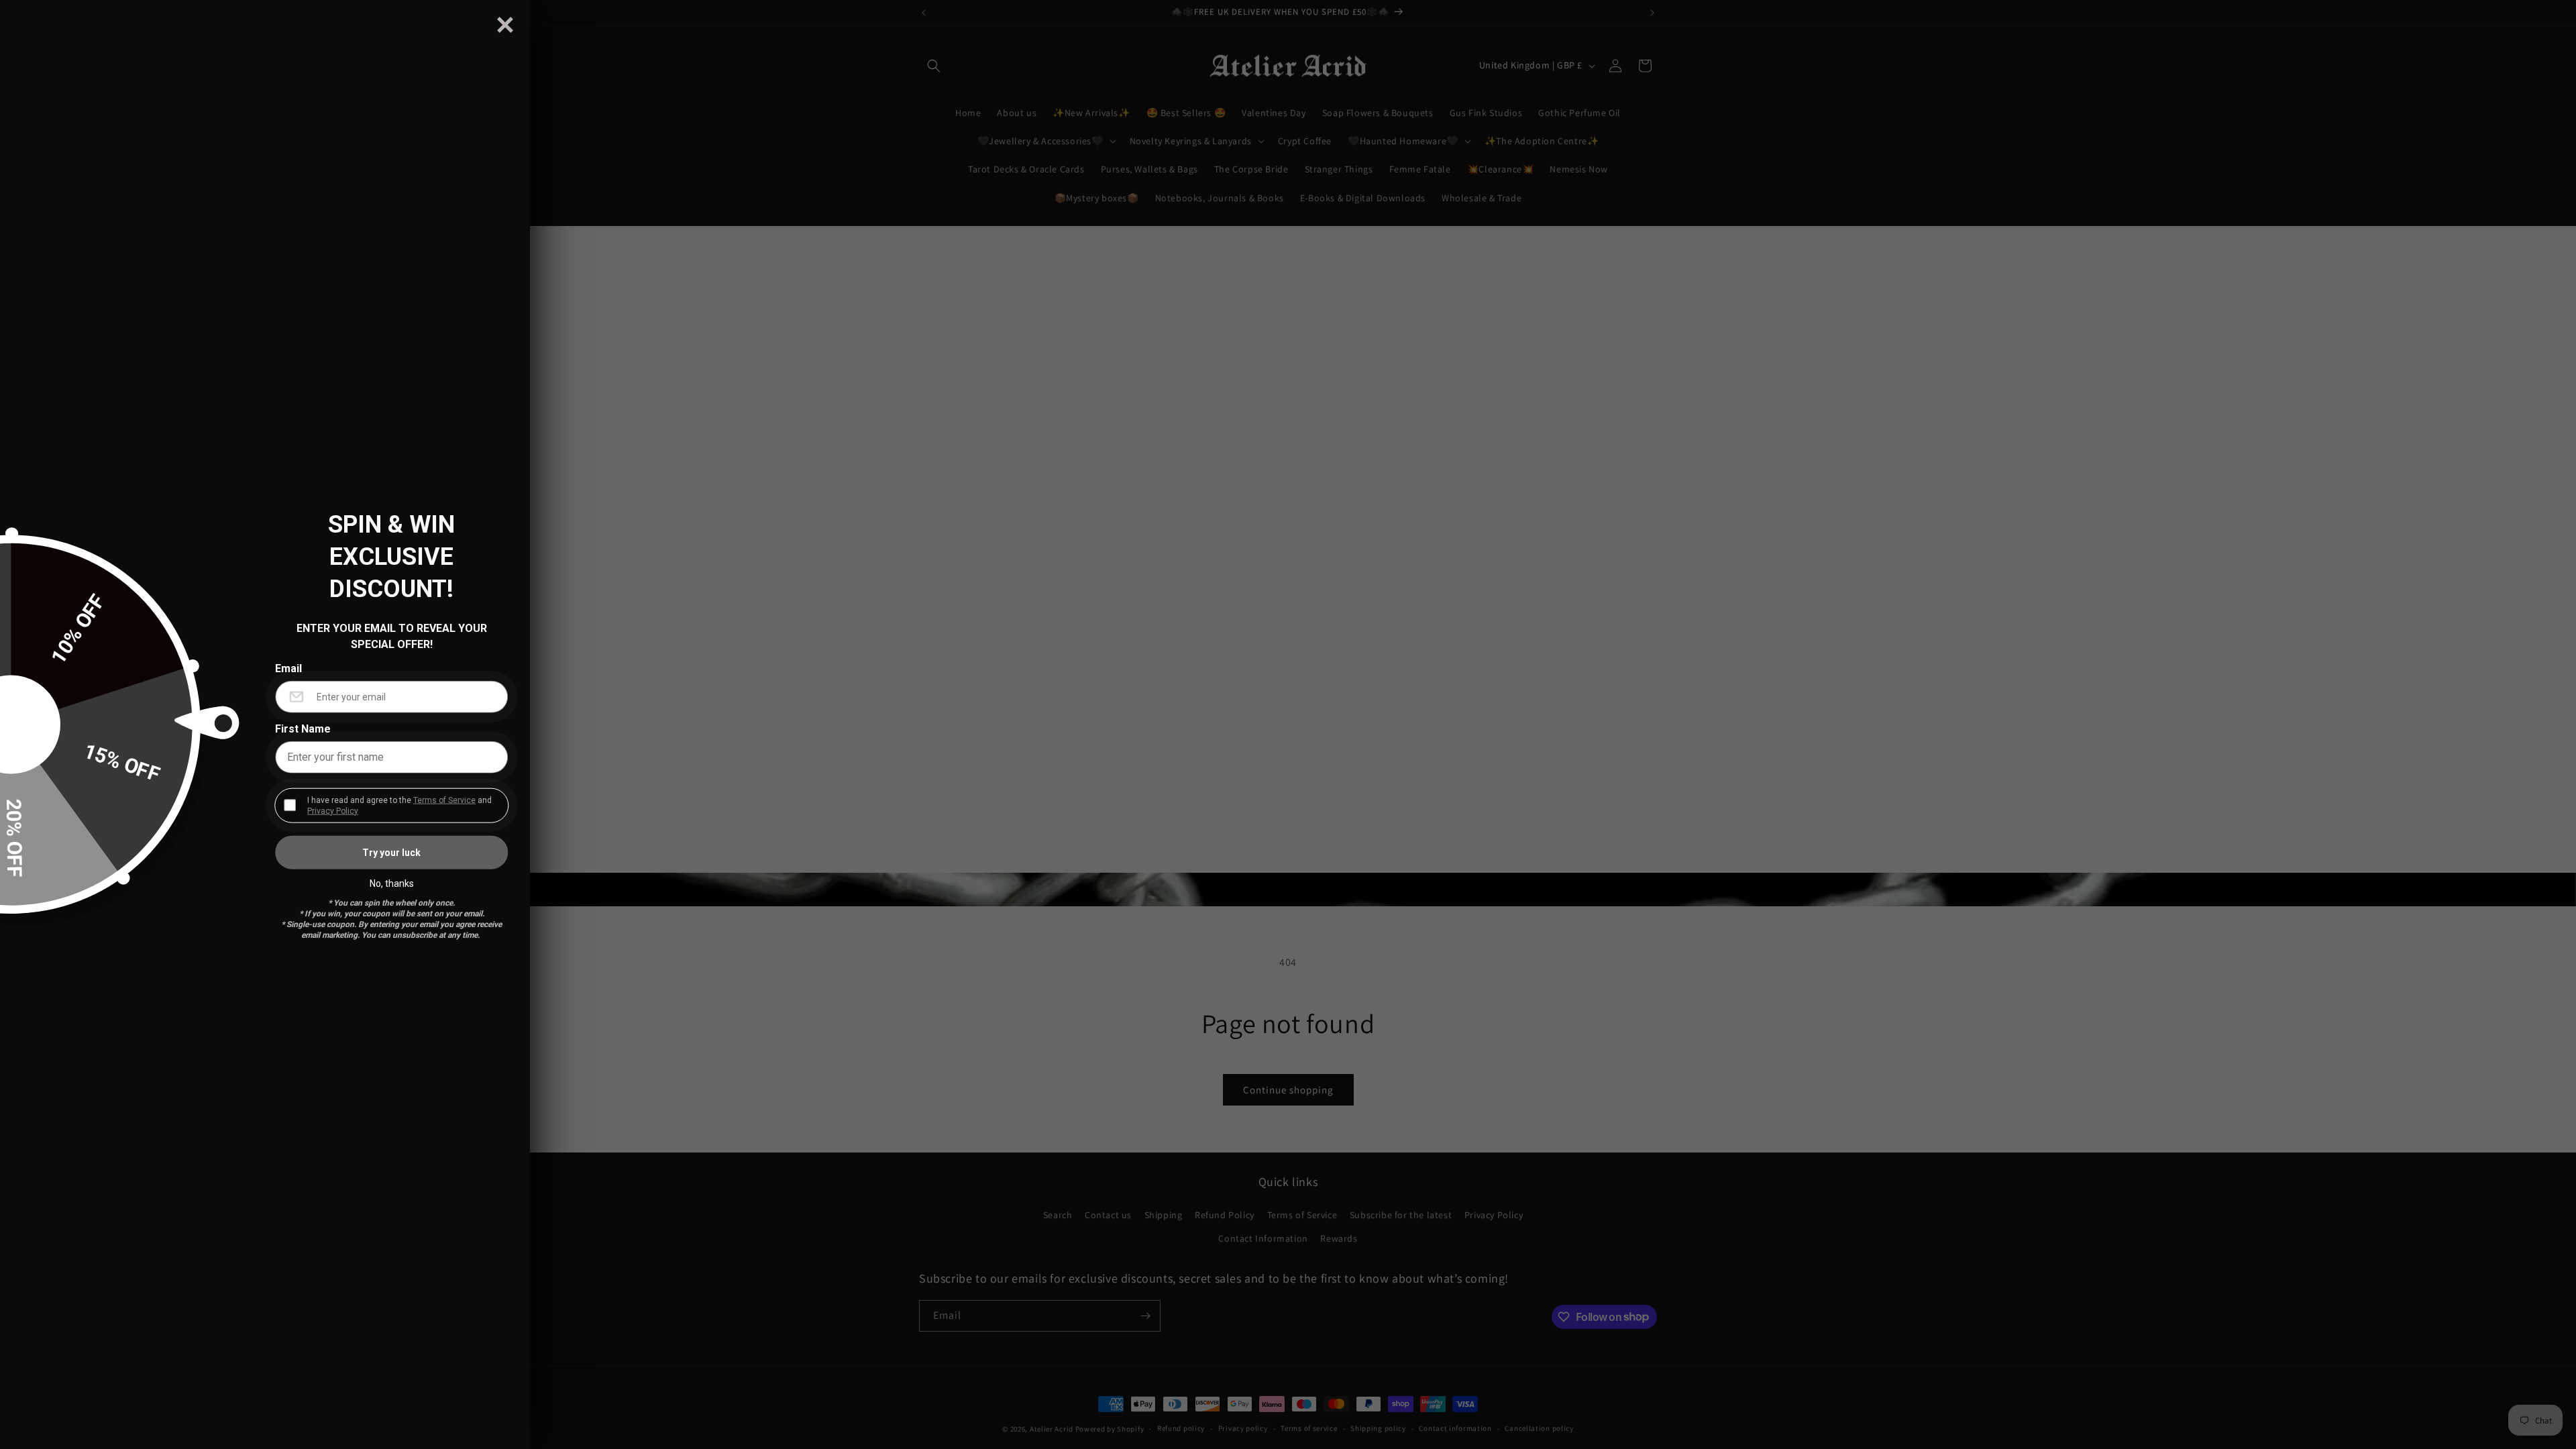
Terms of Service (444, 800)
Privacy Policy (333, 810)
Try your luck (391, 852)
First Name (303, 729)
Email (288, 668)
